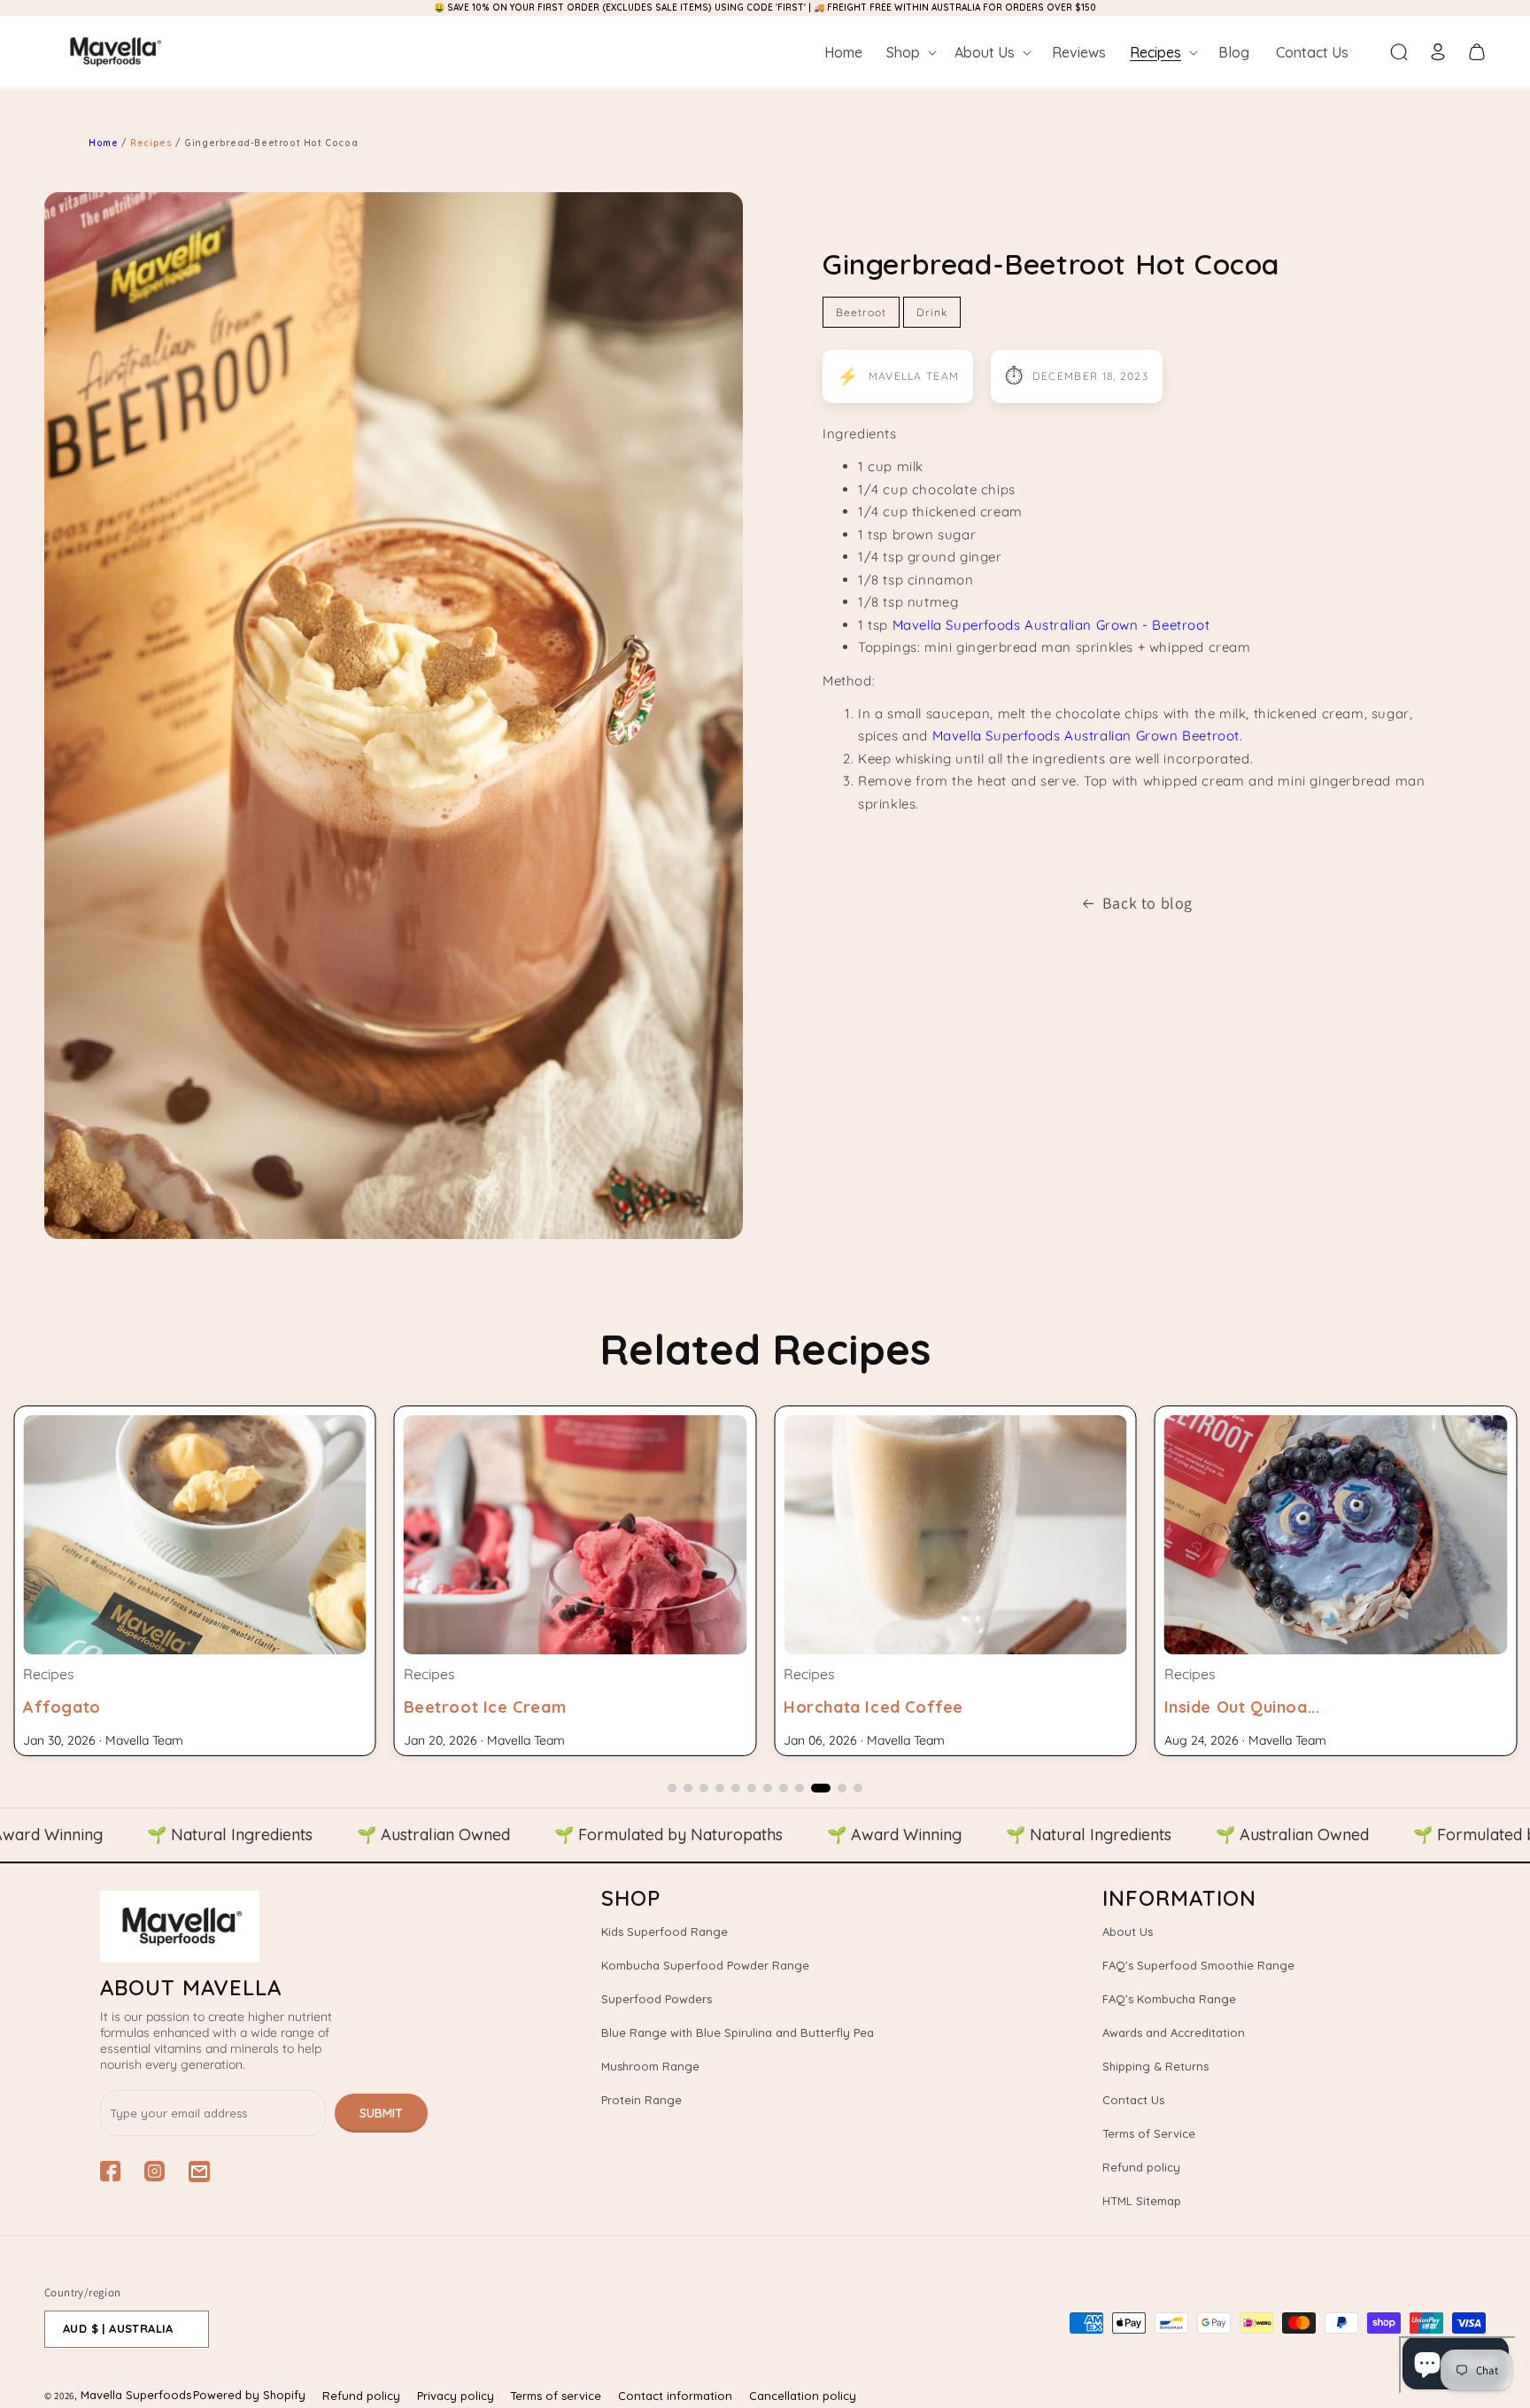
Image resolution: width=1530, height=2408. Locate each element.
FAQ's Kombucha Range (1169, 1999)
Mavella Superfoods (136, 2395)
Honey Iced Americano (1257, 1707)
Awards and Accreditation (1174, 2032)
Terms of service (556, 2396)
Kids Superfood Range (665, 1932)
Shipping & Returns (1155, 2066)
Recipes (153, 143)
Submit (381, 2113)
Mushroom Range (650, 2066)
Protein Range (641, 2100)
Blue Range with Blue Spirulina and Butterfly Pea (738, 2032)
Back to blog (1147, 903)
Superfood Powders (657, 1999)
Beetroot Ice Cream (104, 1707)
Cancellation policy (803, 2396)
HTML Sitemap (1142, 2201)
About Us (1128, 1932)
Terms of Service (1149, 2133)
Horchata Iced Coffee (494, 1707)
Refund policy (1141, 2167)
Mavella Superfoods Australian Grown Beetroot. (1088, 736)
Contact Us (1133, 2100)
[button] (910, 52)
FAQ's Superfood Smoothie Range (1198, 1965)
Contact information (675, 2396)
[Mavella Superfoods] (263, 1927)
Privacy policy (456, 2396)
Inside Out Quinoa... (862, 1707)
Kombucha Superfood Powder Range (705, 1965)
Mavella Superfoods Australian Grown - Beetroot (1051, 625)
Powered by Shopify (249, 2395)
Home (103, 143)
